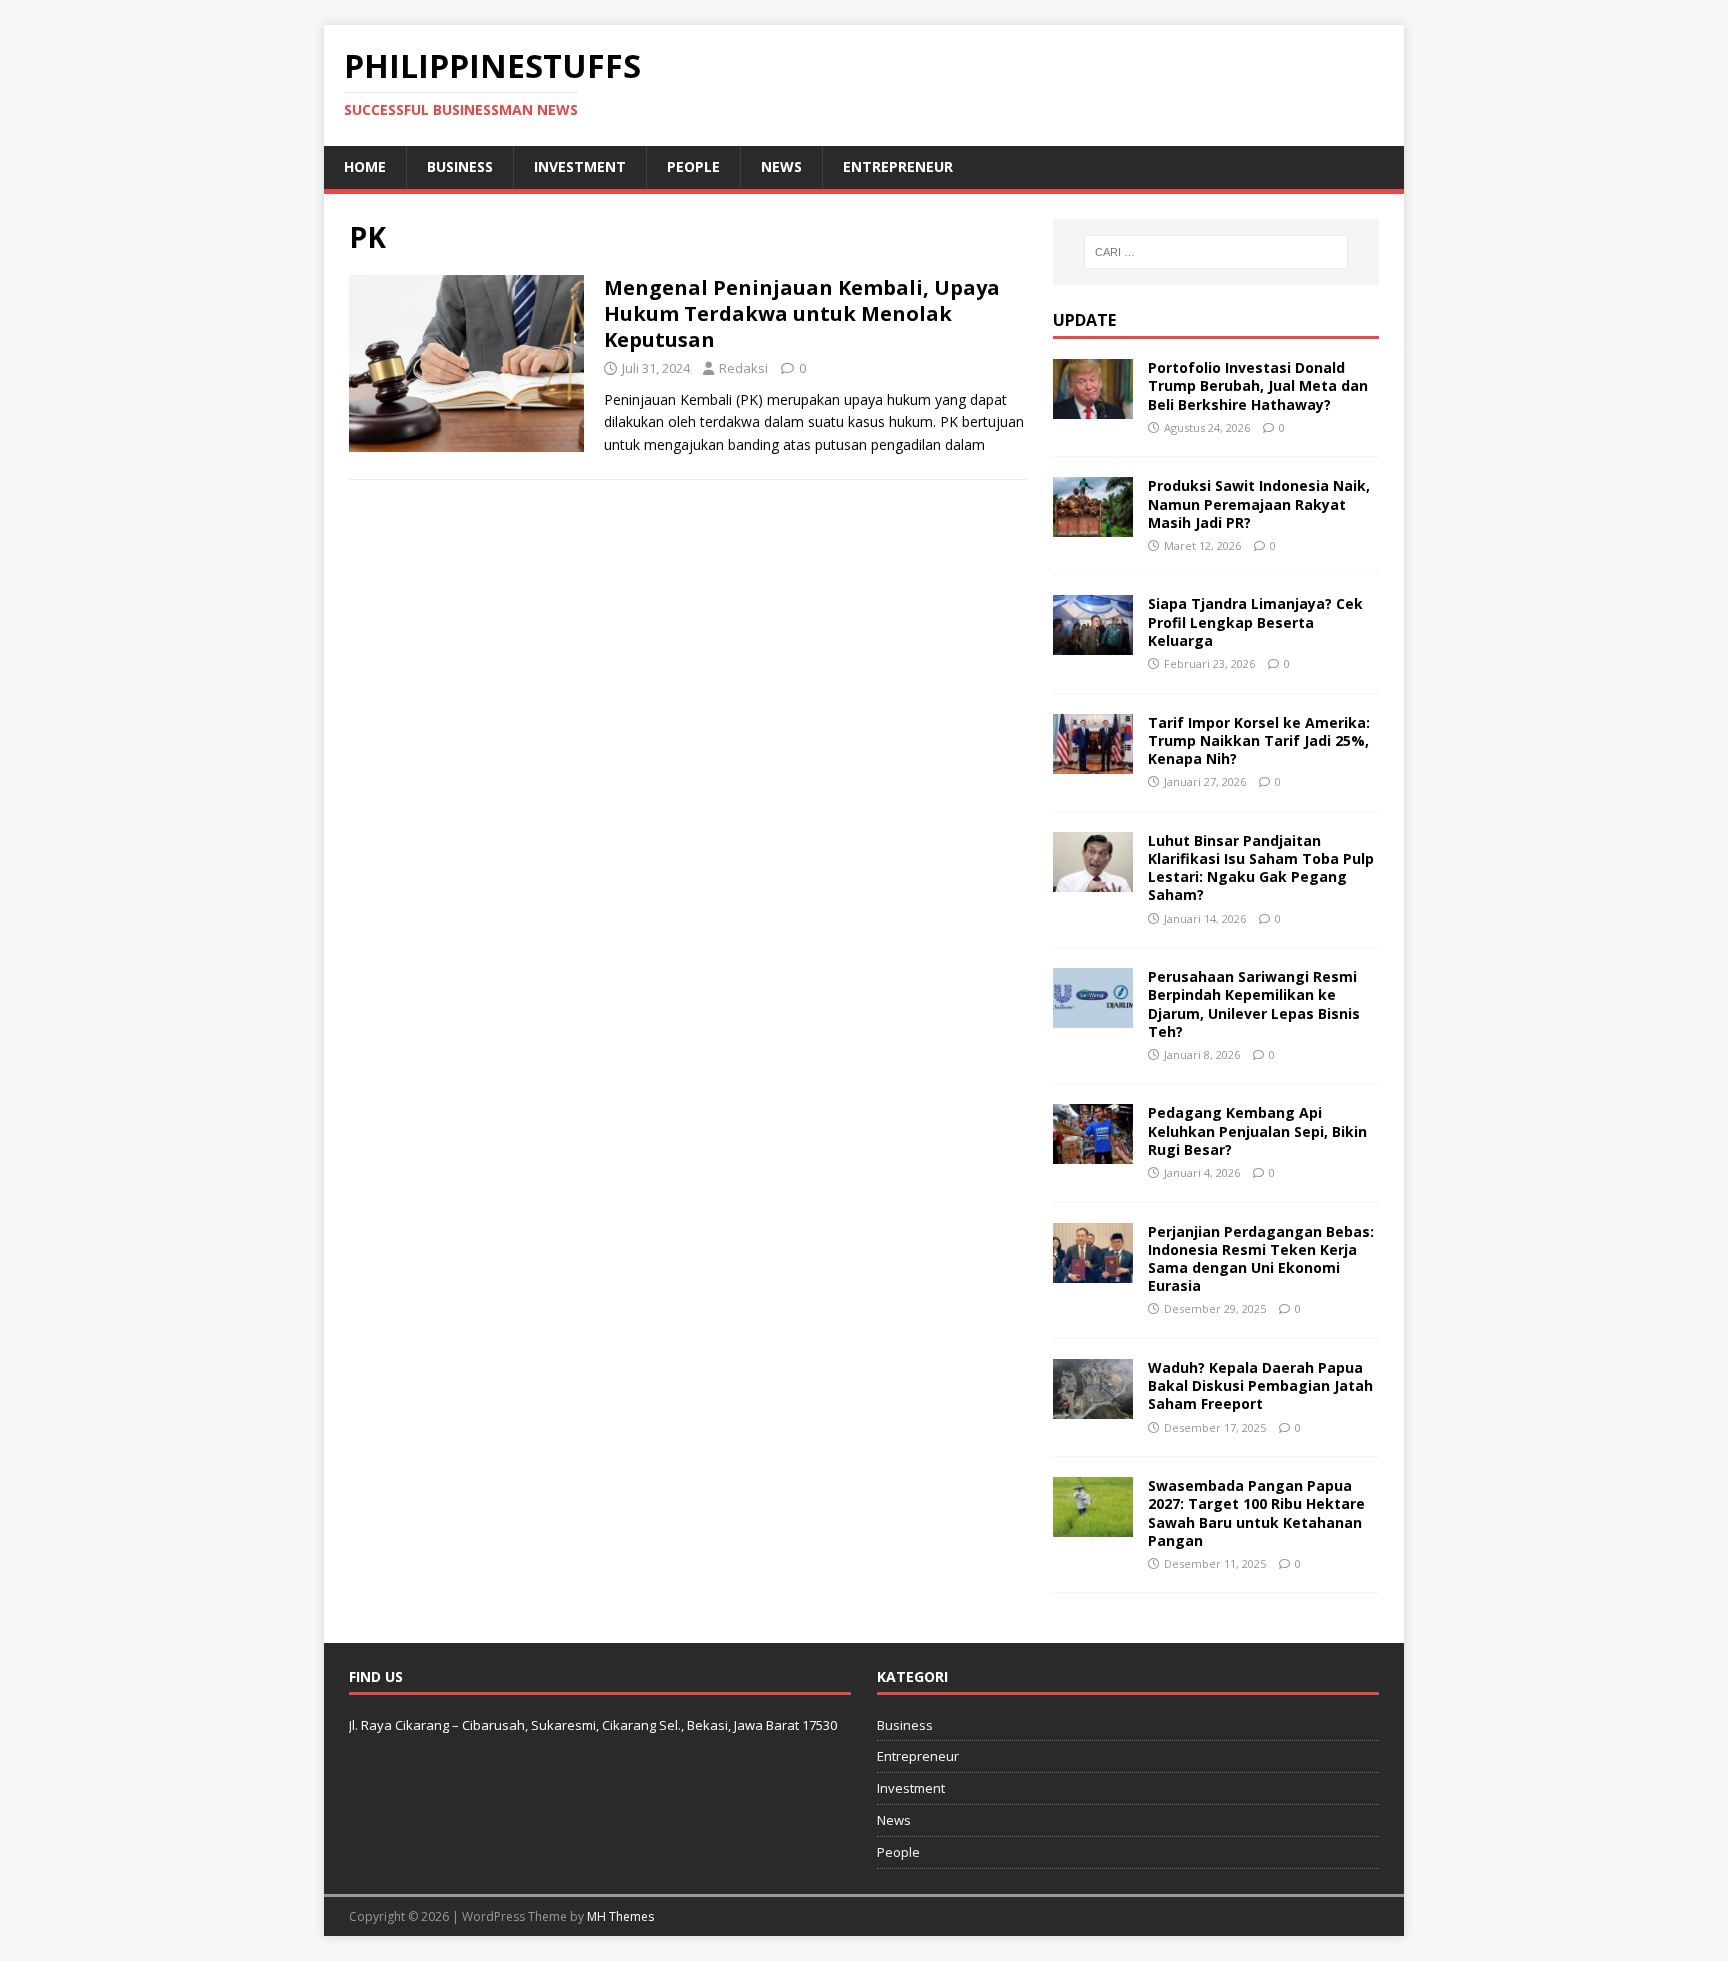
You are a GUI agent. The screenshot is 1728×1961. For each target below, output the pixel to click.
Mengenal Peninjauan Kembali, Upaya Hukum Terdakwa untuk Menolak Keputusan (802, 313)
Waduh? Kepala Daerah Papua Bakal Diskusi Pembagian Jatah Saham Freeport (1260, 1385)
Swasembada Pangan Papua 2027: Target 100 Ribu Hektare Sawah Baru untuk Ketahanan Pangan (1256, 1513)
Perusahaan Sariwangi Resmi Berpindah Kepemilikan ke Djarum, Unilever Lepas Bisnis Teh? (1254, 1004)
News (781, 166)
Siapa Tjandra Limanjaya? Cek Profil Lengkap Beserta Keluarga (1255, 621)
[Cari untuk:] (1216, 252)
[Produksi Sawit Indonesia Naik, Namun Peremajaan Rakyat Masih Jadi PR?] (1093, 525)
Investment (580, 166)
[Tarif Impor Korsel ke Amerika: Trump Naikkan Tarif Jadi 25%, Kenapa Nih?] (1093, 761)
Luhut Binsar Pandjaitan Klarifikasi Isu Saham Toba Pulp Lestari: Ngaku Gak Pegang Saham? (1261, 868)
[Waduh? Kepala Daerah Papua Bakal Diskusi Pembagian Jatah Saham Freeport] (1093, 1407)
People (693, 166)
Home (365, 166)
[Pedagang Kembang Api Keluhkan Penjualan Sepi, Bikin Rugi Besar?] (1093, 1152)
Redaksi (743, 368)
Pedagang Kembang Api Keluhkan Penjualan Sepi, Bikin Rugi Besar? (1257, 1130)
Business (460, 166)
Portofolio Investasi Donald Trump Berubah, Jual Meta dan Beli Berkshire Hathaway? (1258, 385)
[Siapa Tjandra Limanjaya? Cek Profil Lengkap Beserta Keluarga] (1093, 643)
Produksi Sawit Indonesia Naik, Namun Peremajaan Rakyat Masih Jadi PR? (1259, 503)
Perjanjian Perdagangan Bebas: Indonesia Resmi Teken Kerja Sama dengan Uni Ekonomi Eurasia (1261, 1259)
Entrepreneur (898, 166)
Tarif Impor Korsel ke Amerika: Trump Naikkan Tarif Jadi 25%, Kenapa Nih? (1259, 740)
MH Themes (620, 1916)
